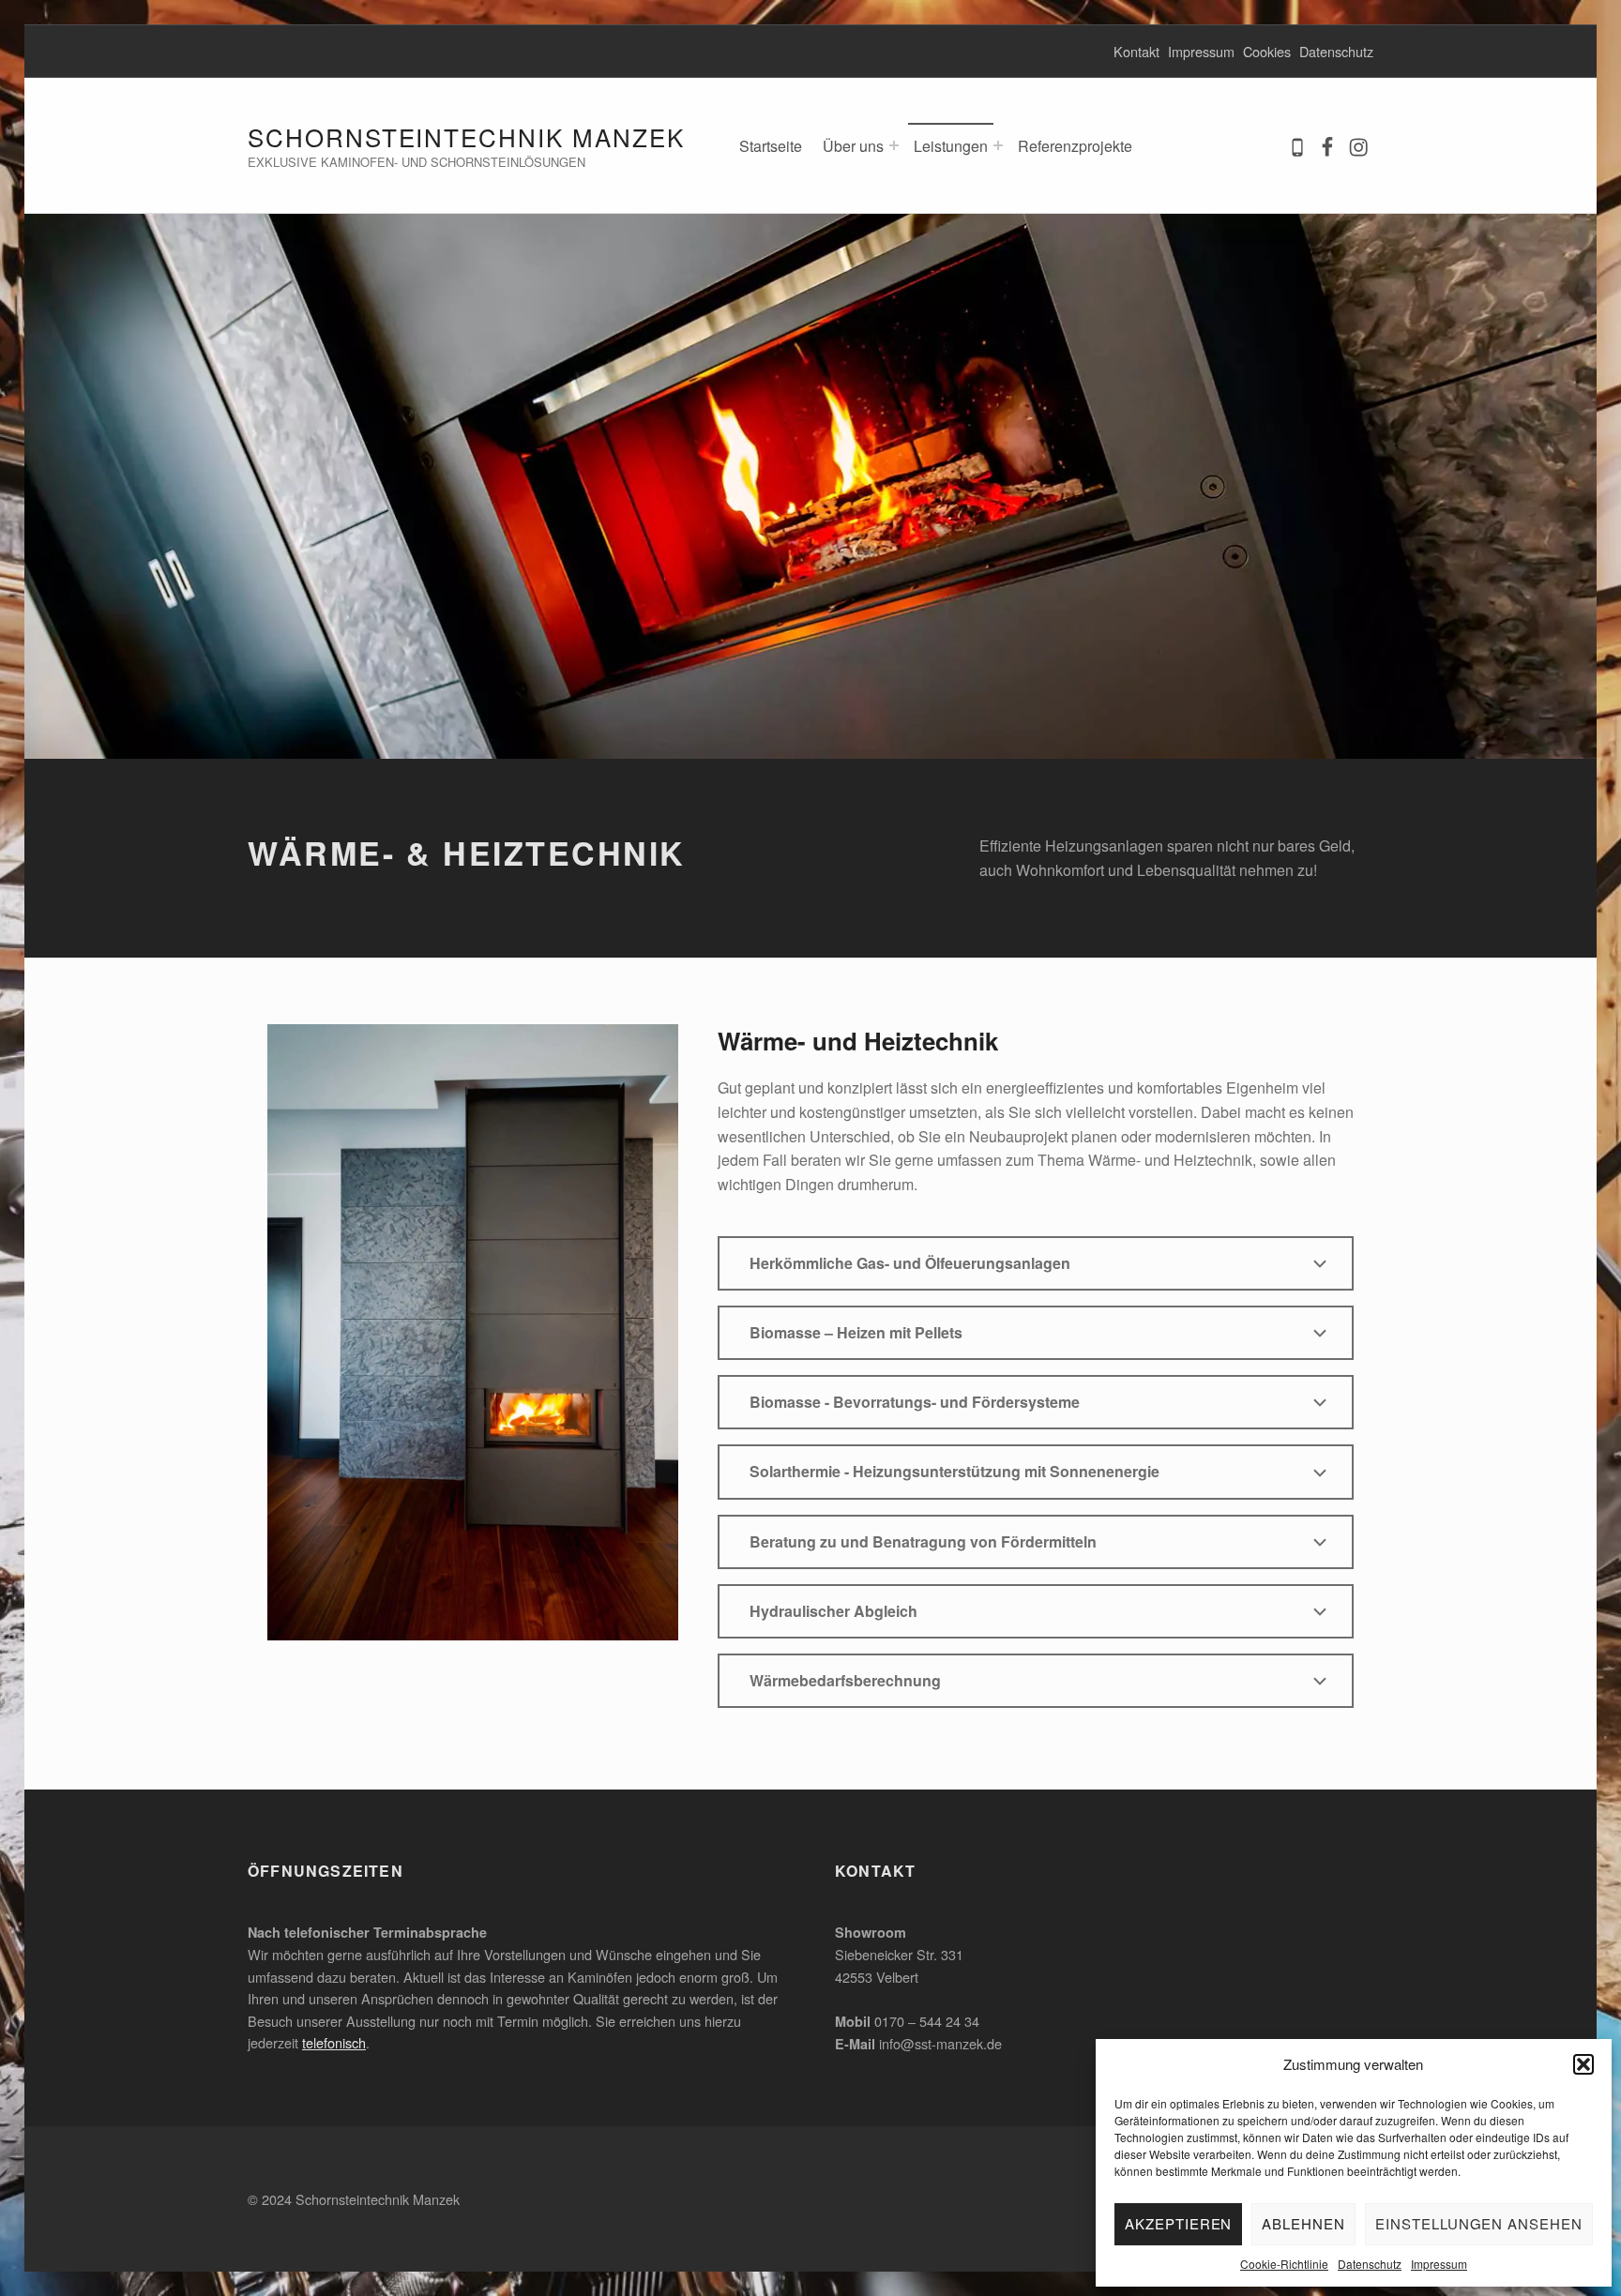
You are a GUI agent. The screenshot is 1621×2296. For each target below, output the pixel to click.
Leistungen (951, 146)
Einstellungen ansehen (1479, 2223)
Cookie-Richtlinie (1284, 2264)
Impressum (1439, 2264)
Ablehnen (1303, 2223)
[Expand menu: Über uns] (894, 145)
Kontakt (1136, 51)
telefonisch (334, 2042)
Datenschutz (1370, 2264)
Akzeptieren (1178, 2223)
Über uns (853, 146)
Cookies (1267, 51)
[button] (1583, 2064)
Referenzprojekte (1075, 146)
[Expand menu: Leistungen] (998, 145)
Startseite (771, 146)
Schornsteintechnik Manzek (466, 136)
